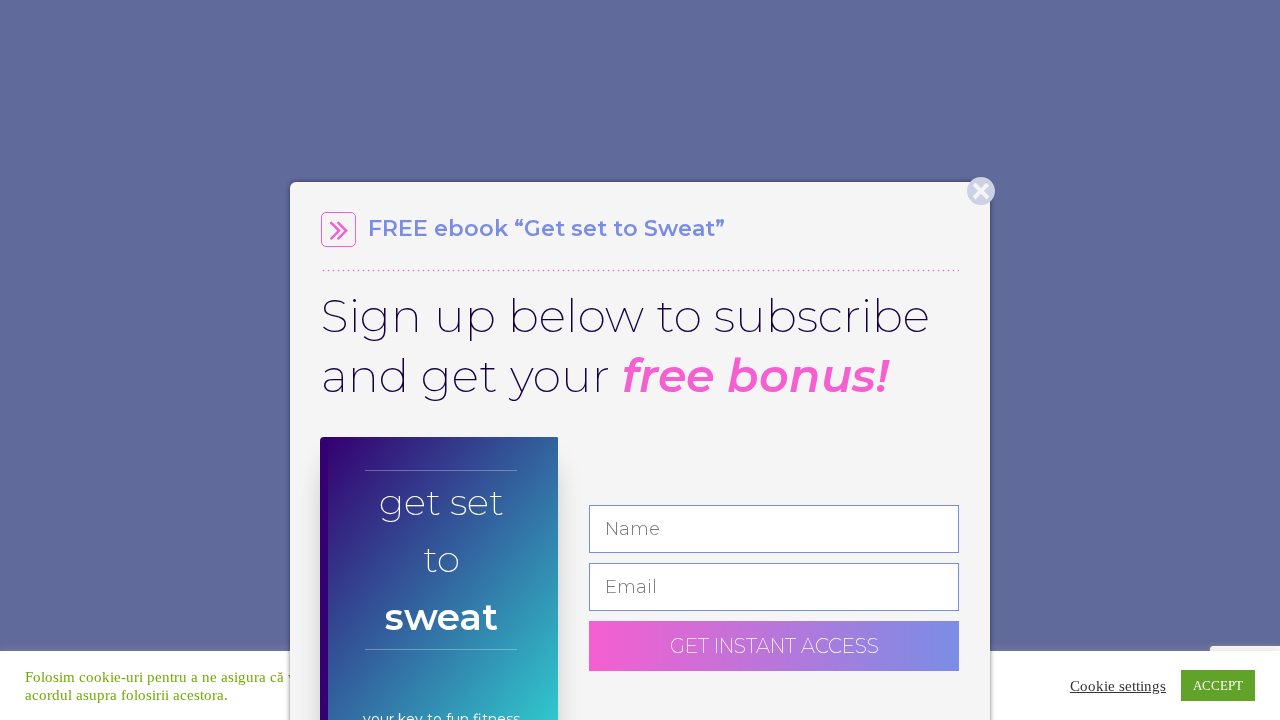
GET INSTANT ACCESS (774, 646)
